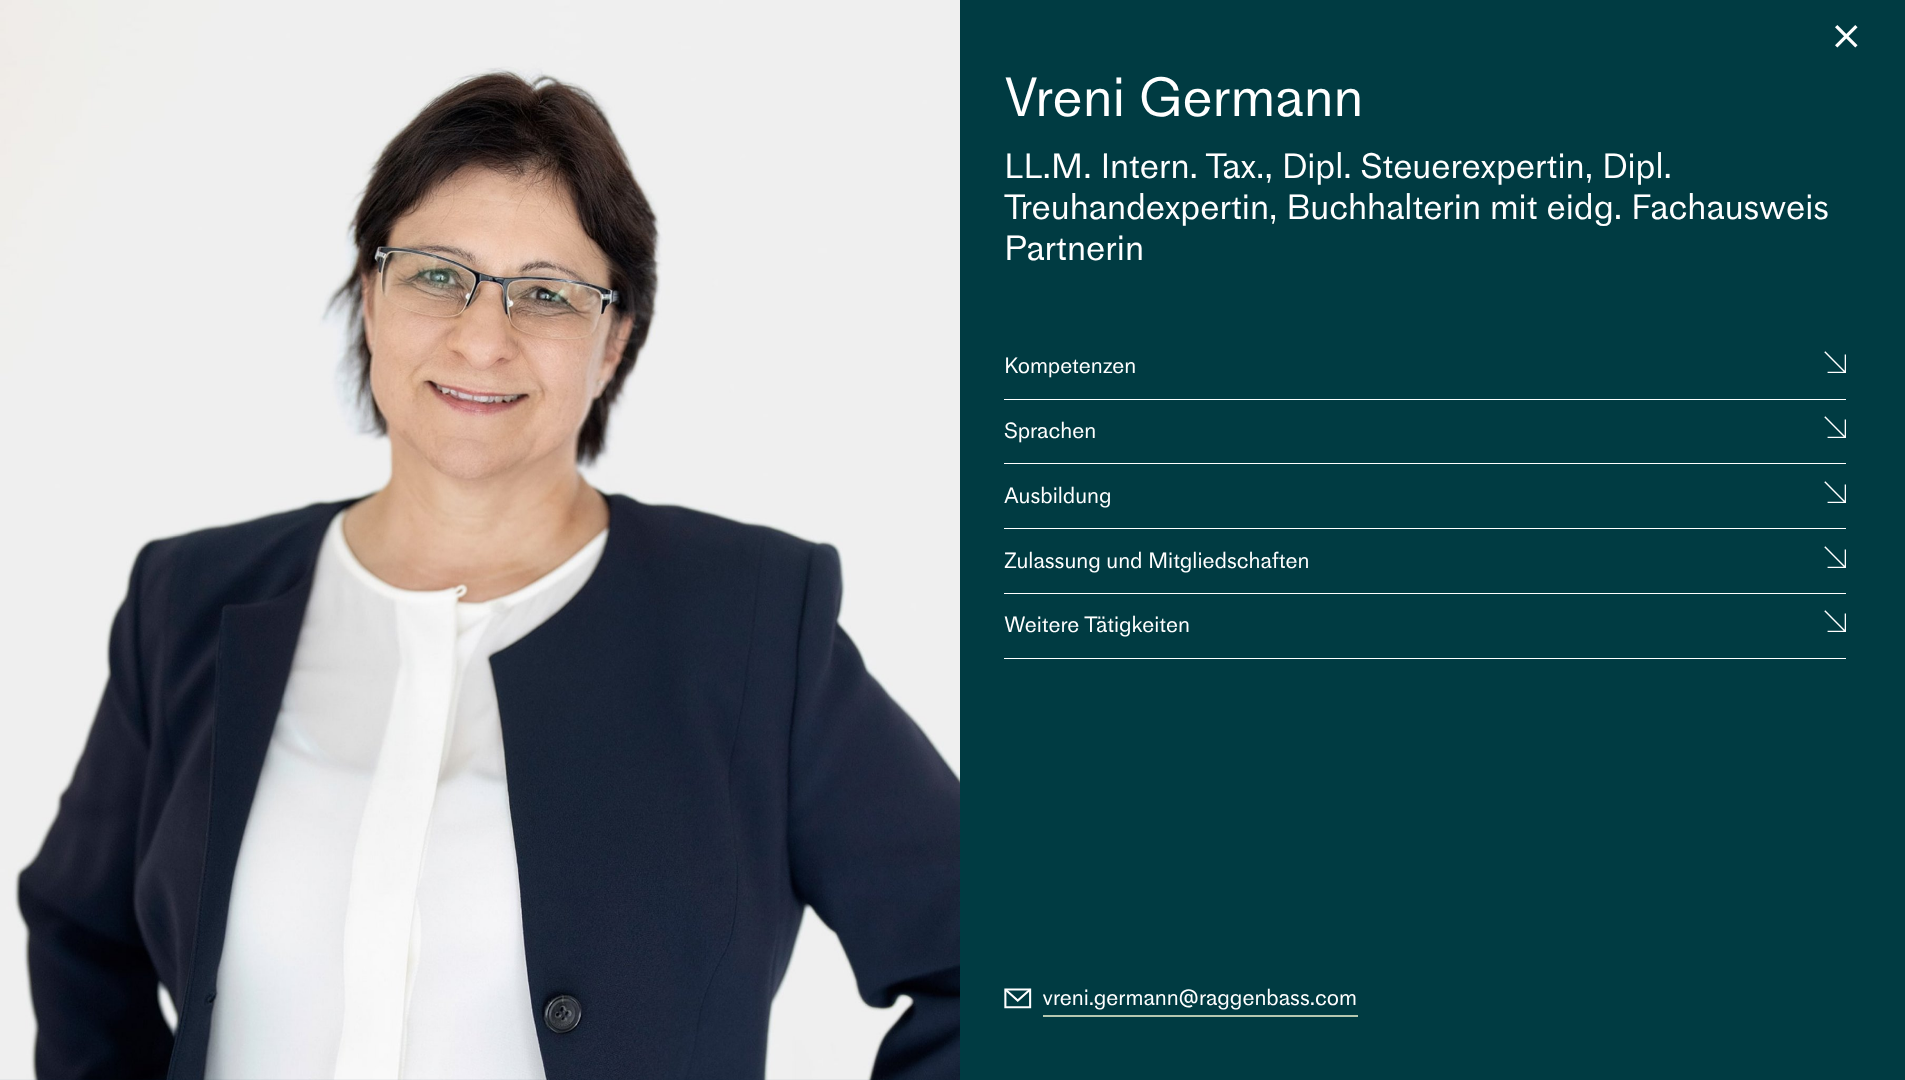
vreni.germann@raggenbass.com (1200, 997)
